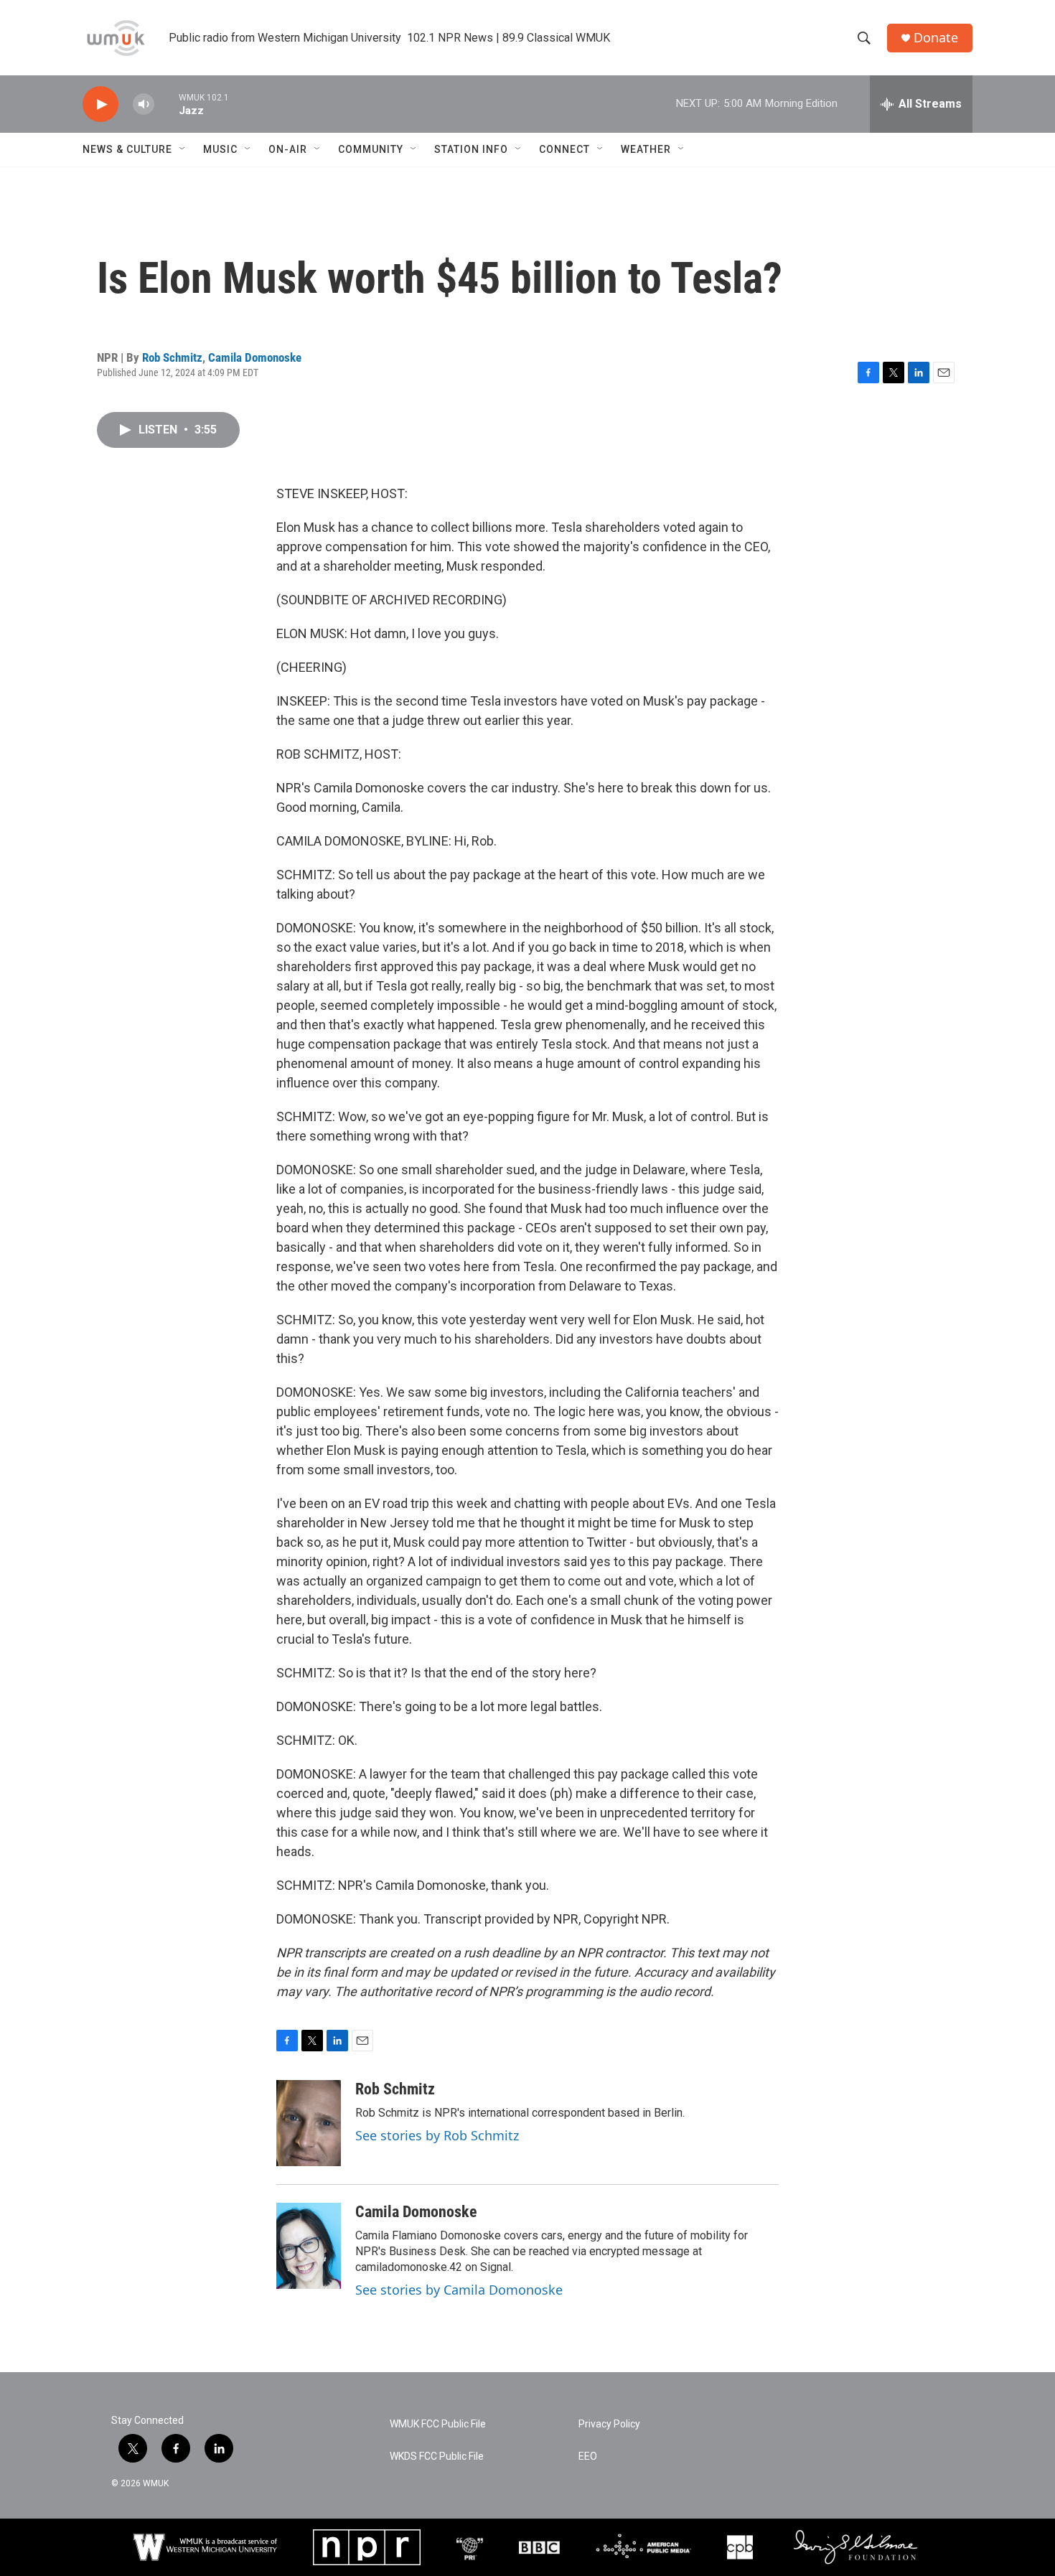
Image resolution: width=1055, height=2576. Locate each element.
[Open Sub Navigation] (183, 149)
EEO (588, 2456)
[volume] (144, 104)
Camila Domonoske (255, 357)
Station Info (471, 149)
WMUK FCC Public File (438, 2424)
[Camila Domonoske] (309, 2246)
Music (220, 149)
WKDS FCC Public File (437, 2456)
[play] (100, 104)
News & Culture (127, 149)
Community (371, 149)
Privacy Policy (609, 2424)
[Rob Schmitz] (309, 2123)
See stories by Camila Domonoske (459, 2290)
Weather (646, 149)
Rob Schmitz (172, 357)
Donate (936, 38)
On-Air (288, 149)
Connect (564, 149)
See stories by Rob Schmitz (437, 2135)
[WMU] (205, 2547)
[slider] (167, 104)
